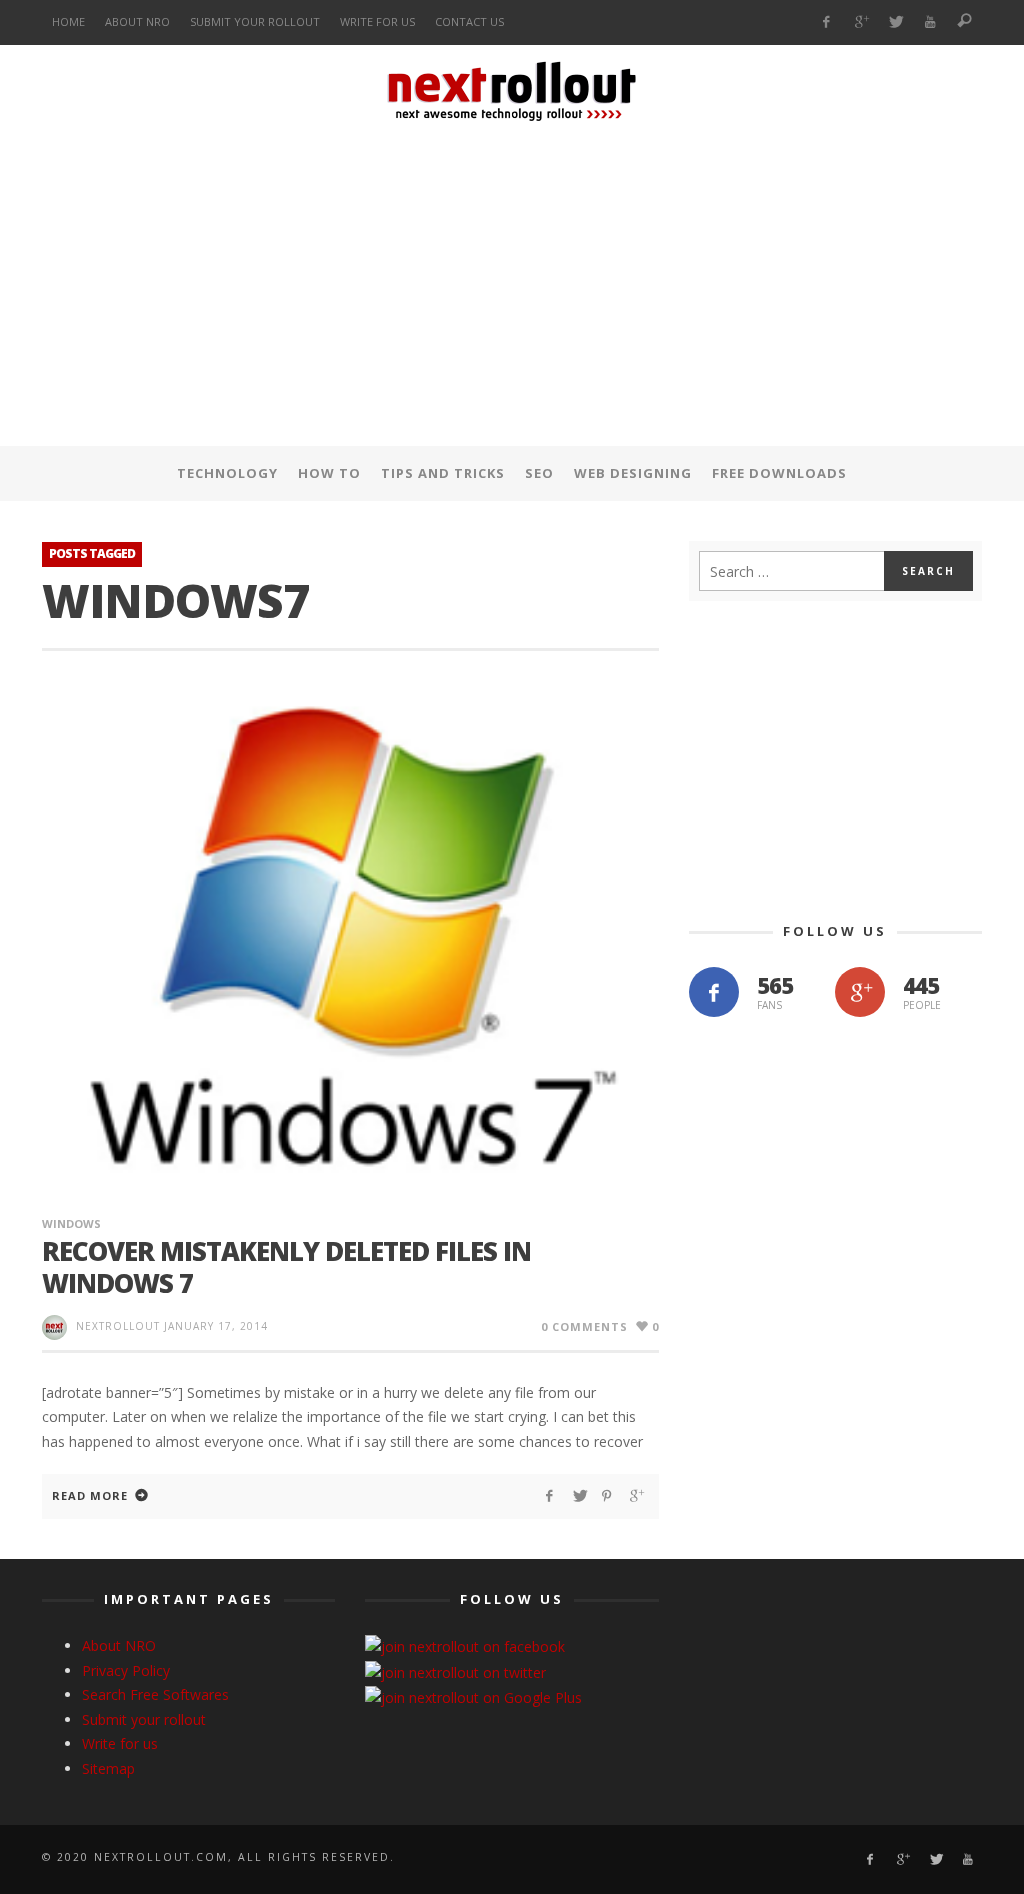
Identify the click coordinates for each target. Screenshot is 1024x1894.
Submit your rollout (144, 1719)
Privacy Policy (126, 1670)
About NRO (119, 1645)
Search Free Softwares (155, 1694)
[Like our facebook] (714, 992)
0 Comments (584, 1326)
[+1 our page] (860, 992)
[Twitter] (895, 22)
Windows (71, 1223)
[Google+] (860, 22)
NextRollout (118, 1326)
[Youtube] (930, 22)
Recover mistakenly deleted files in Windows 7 (286, 1266)
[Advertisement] (512, 289)
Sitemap (108, 1768)
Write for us (120, 1743)
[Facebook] (826, 22)
